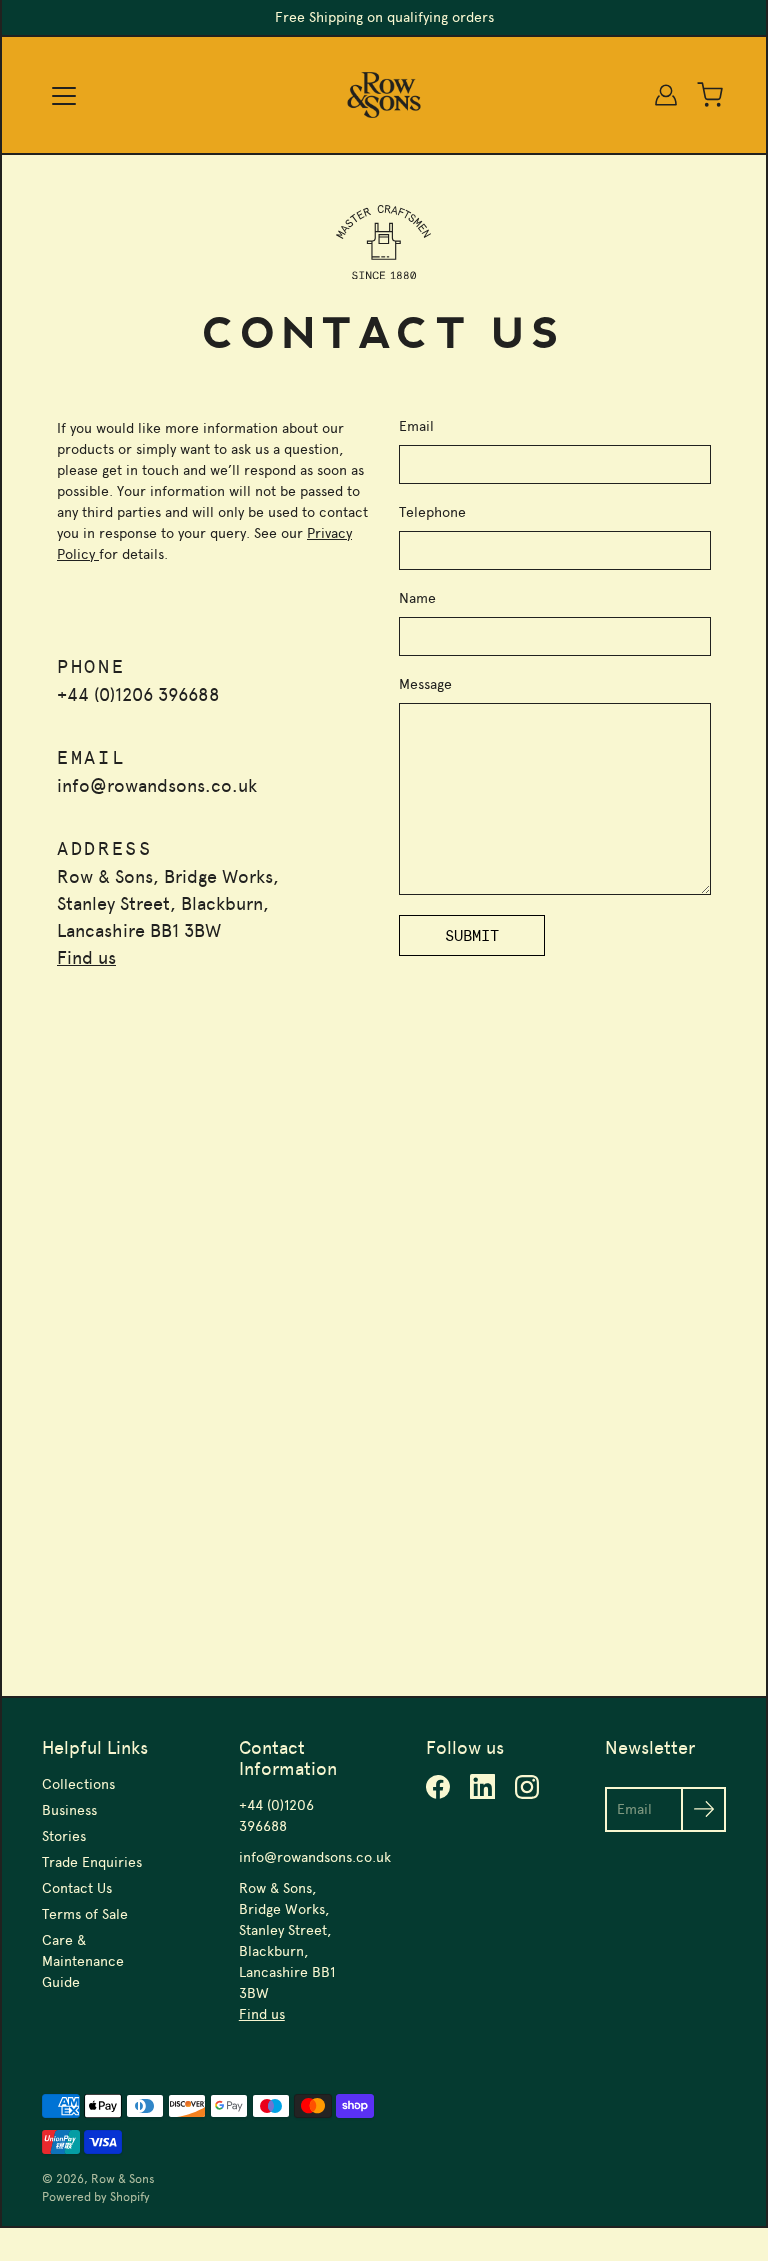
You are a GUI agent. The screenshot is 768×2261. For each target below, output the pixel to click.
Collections (78, 1784)
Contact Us (77, 1888)
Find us (86, 958)
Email (416, 426)
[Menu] (64, 96)
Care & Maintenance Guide (83, 1961)
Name (417, 598)
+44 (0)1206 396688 (138, 695)
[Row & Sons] (384, 95)
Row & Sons (123, 2179)
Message (425, 684)
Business (69, 1810)
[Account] (666, 95)
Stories (64, 1836)
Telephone (432, 512)
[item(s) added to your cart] (710, 95)
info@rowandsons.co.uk (157, 786)
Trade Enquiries (92, 1862)
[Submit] (703, 1809)
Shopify (130, 2197)
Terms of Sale (85, 1914)
